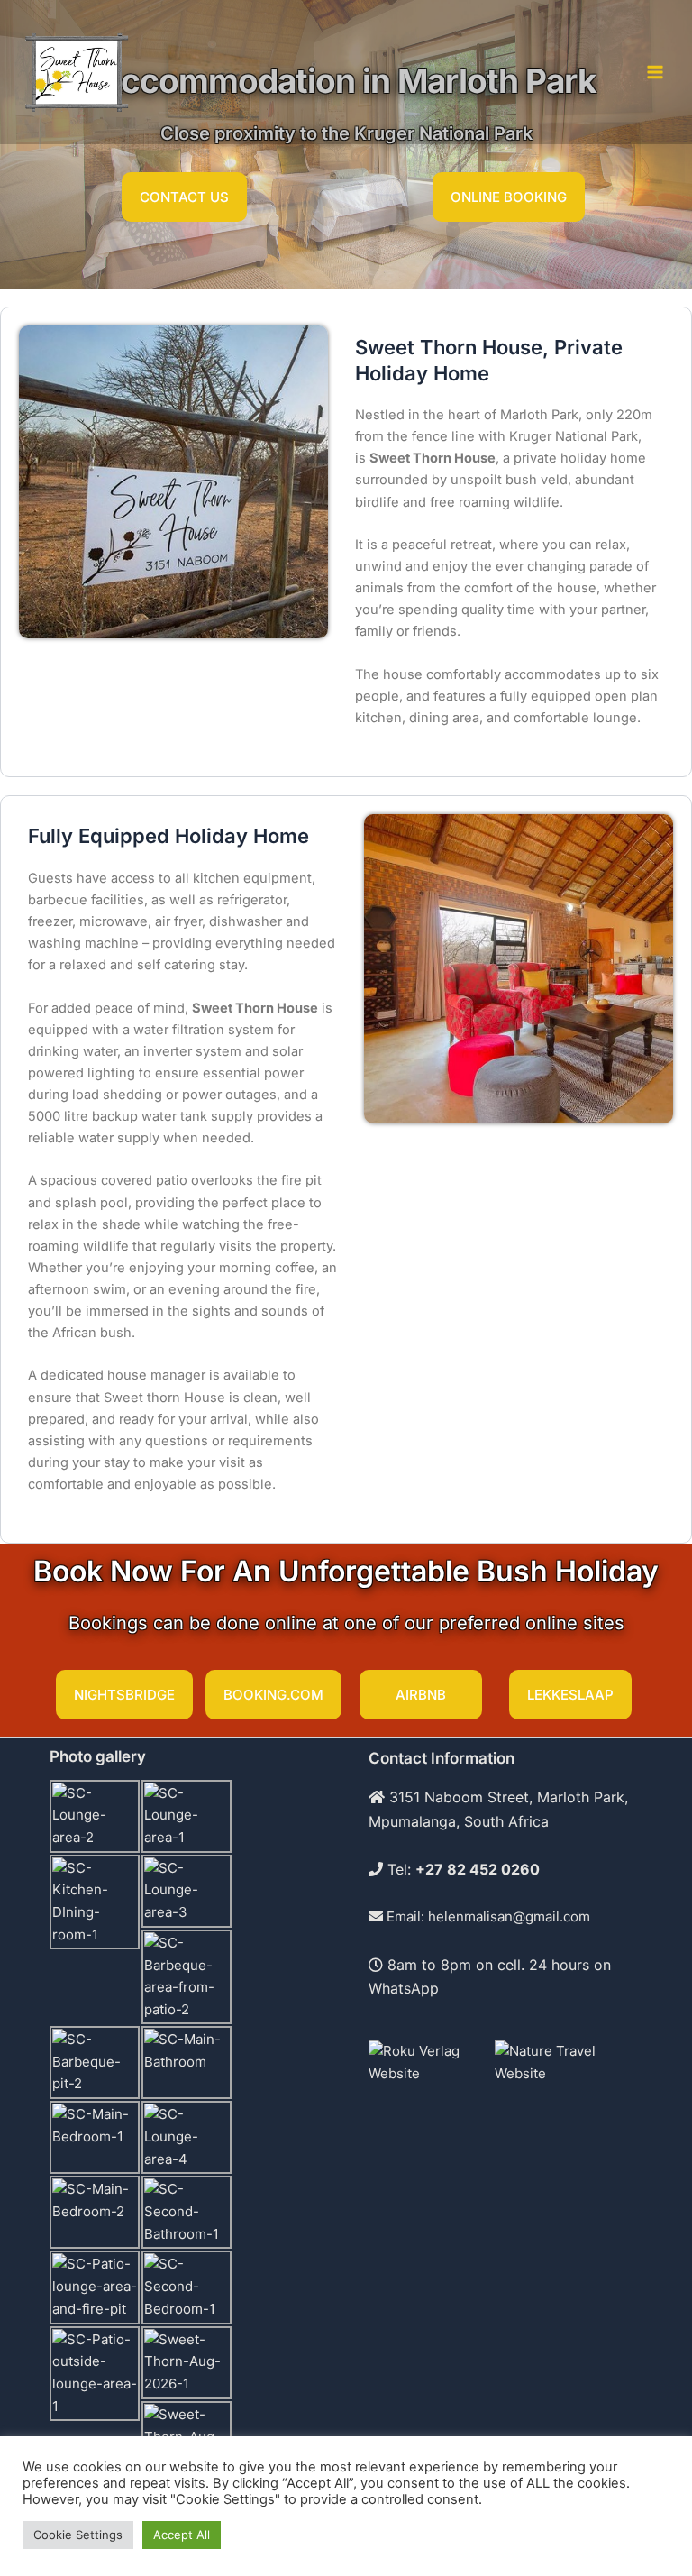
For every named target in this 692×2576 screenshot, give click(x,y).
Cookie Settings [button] (78, 2535)
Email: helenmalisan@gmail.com (487, 1916)
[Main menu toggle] (655, 72)
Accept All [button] (182, 2535)
